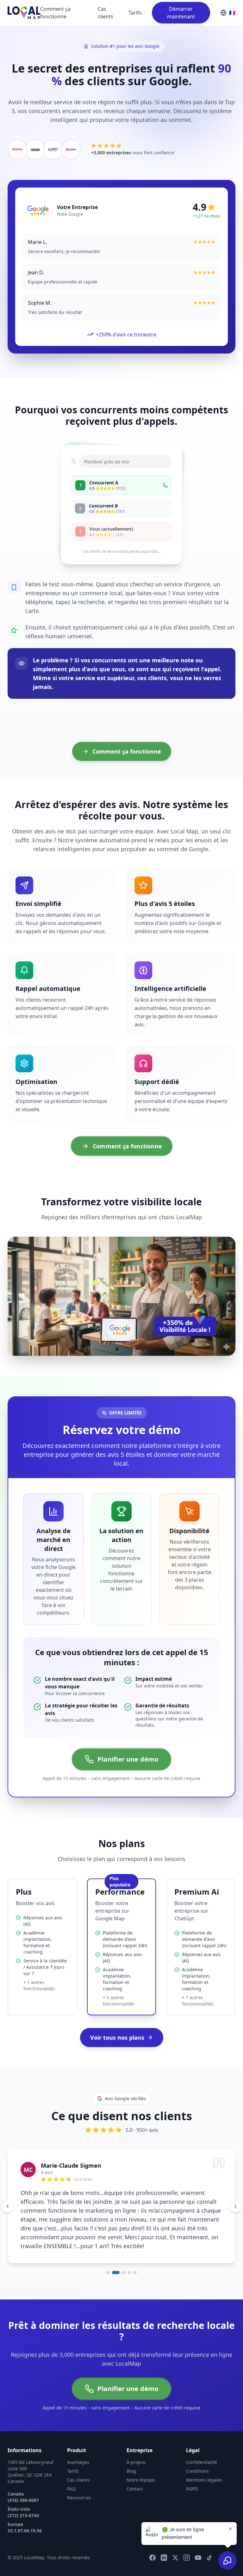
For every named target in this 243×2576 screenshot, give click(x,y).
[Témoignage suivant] (235, 2193)
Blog (131, 2445)
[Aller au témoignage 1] (108, 2247)
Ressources (79, 2472)
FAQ (71, 2463)
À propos (136, 2436)
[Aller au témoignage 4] (129, 2247)
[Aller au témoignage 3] (121, 2247)
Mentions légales (204, 2454)
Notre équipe (141, 2454)
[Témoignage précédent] (8, 2193)
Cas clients (106, 13)
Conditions (197, 2445)
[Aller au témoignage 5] (135, 2247)
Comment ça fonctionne (55, 13)
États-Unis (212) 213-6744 (23, 2487)
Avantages (78, 2436)
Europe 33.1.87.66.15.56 (25, 2502)
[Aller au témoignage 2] (114, 2247)
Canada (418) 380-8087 (23, 2471)
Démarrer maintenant (181, 13)
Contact (135, 2463)
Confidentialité (202, 2436)
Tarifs (135, 13)
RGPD (192, 2463)
